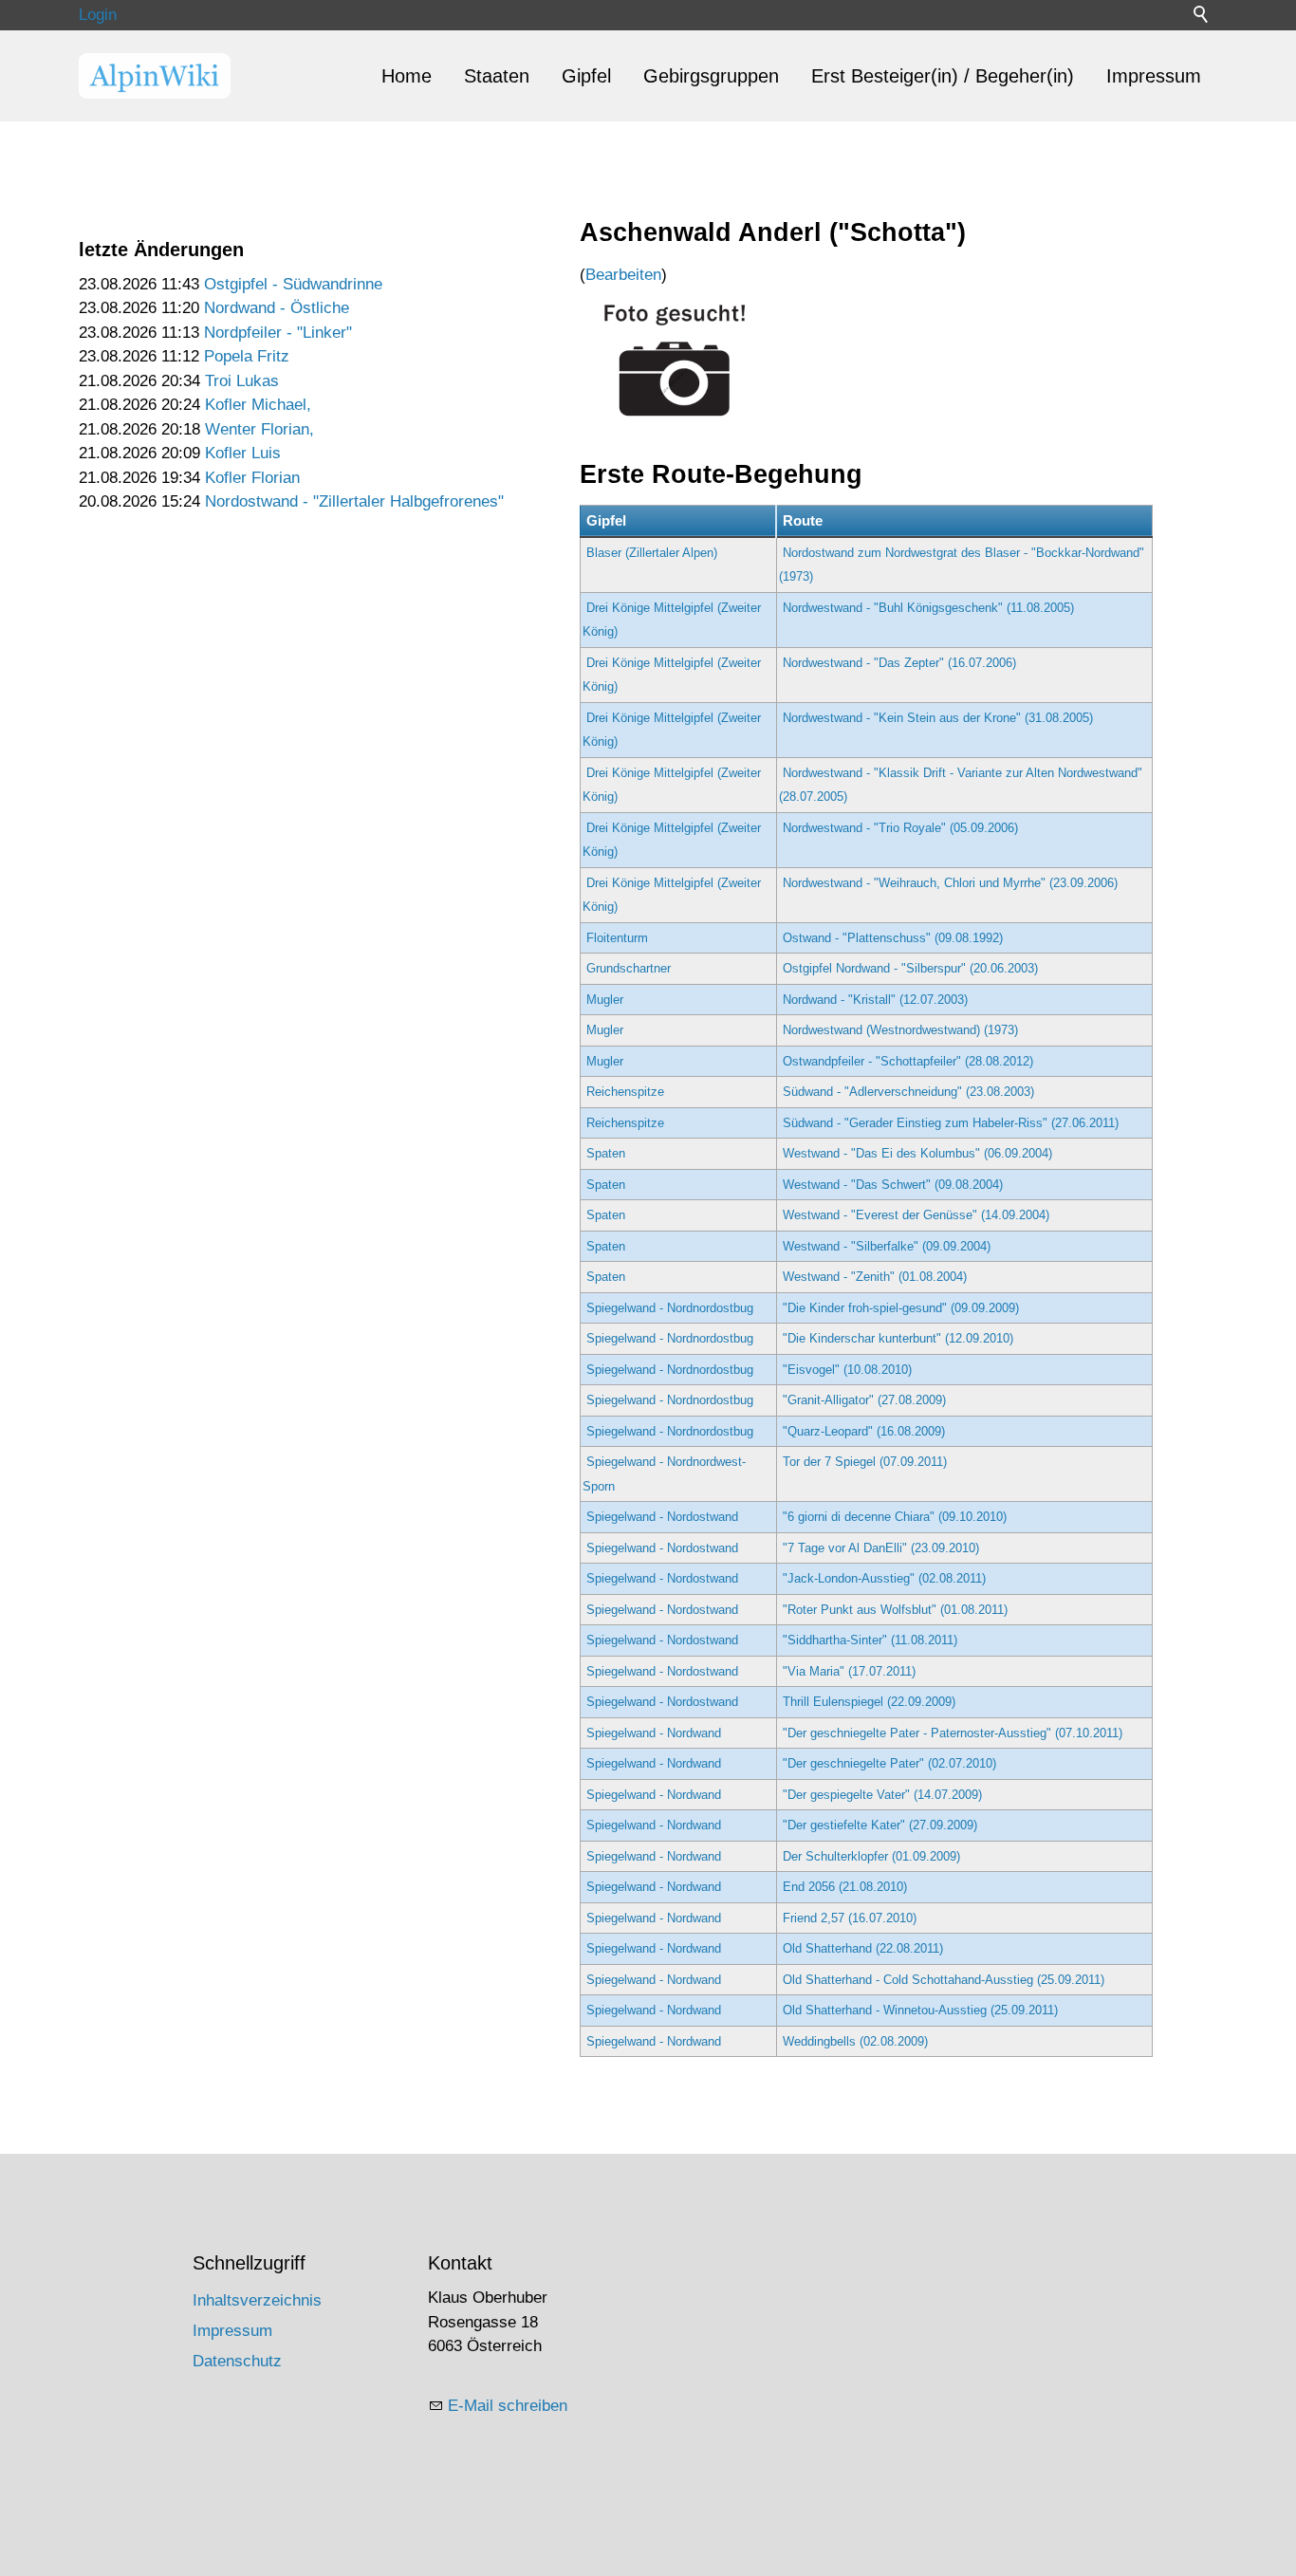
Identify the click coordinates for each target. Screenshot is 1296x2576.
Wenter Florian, (259, 429)
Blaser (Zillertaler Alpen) (652, 553)
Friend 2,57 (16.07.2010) (850, 1918)
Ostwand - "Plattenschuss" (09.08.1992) (893, 938)
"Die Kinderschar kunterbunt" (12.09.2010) (898, 1338)
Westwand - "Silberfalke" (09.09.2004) (887, 1246)
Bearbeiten (623, 275)
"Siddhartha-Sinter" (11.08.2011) (870, 1640)
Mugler (605, 1000)
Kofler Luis (243, 453)
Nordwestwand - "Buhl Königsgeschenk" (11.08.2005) (928, 608)
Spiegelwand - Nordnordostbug (670, 1308)
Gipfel (586, 76)
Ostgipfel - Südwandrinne (293, 284)
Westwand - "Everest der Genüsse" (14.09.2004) (916, 1215)
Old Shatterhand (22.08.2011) (863, 1948)
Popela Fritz (247, 356)
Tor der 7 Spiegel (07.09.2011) (865, 1462)
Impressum (1154, 76)
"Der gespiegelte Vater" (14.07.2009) (882, 1795)
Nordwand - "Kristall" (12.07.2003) (875, 1000)
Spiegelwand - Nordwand (654, 1733)
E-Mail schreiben (508, 2406)
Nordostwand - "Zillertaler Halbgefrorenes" (354, 501)
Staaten (497, 76)
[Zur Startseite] (155, 76)
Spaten (606, 1153)
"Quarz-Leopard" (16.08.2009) (864, 1431)
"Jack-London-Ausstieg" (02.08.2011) (884, 1578)
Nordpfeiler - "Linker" (278, 333)
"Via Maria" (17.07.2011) (849, 1671)
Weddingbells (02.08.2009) (855, 2041)
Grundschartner (629, 968)
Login (98, 15)
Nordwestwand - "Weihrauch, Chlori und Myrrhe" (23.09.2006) (950, 883)
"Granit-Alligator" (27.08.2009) (864, 1400)
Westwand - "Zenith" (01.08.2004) (875, 1277)
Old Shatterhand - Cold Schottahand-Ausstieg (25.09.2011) (944, 1980)
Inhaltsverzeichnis (257, 2300)
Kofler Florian (252, 478)
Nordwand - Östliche (277, 308)
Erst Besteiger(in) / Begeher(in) (943, 76)
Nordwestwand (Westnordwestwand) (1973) (900, 1030)
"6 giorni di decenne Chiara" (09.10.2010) (895, 1517)
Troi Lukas (242, 381)
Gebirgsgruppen (711, 76)
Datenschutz (237, 2361)
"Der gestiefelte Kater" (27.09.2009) (880, 1825)
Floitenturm (617, 938)
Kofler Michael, (258, 405)
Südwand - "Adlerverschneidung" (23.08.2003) (908, 1092)
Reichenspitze (625, 1092)
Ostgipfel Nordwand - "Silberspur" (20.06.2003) (910, 968)
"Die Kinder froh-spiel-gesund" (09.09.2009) (901, 1308)
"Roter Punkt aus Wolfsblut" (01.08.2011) (895, 1610)
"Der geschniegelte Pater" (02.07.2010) (889, 1763)
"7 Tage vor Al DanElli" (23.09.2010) (881, 1548)
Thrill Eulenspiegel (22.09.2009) (869, 1702)
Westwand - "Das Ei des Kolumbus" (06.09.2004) (917, 1153)
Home (407, 76)
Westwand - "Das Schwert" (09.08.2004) (893, 1185)
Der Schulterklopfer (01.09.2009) (871, 1856)
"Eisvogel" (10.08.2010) (847, 1370)
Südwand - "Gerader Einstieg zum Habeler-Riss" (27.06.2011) (951, 1123)
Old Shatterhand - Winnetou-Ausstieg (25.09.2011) (920, 2010)
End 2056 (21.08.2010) (845, 1887)
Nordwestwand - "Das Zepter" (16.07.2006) (899, 663)
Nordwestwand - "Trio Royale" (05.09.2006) (900, 828)
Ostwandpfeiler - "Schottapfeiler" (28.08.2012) (908, 1061)
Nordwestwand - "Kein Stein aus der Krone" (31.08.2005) (938, 718)
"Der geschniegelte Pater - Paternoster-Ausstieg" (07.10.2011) (953, 1733)
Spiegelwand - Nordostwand (662, 1517)
